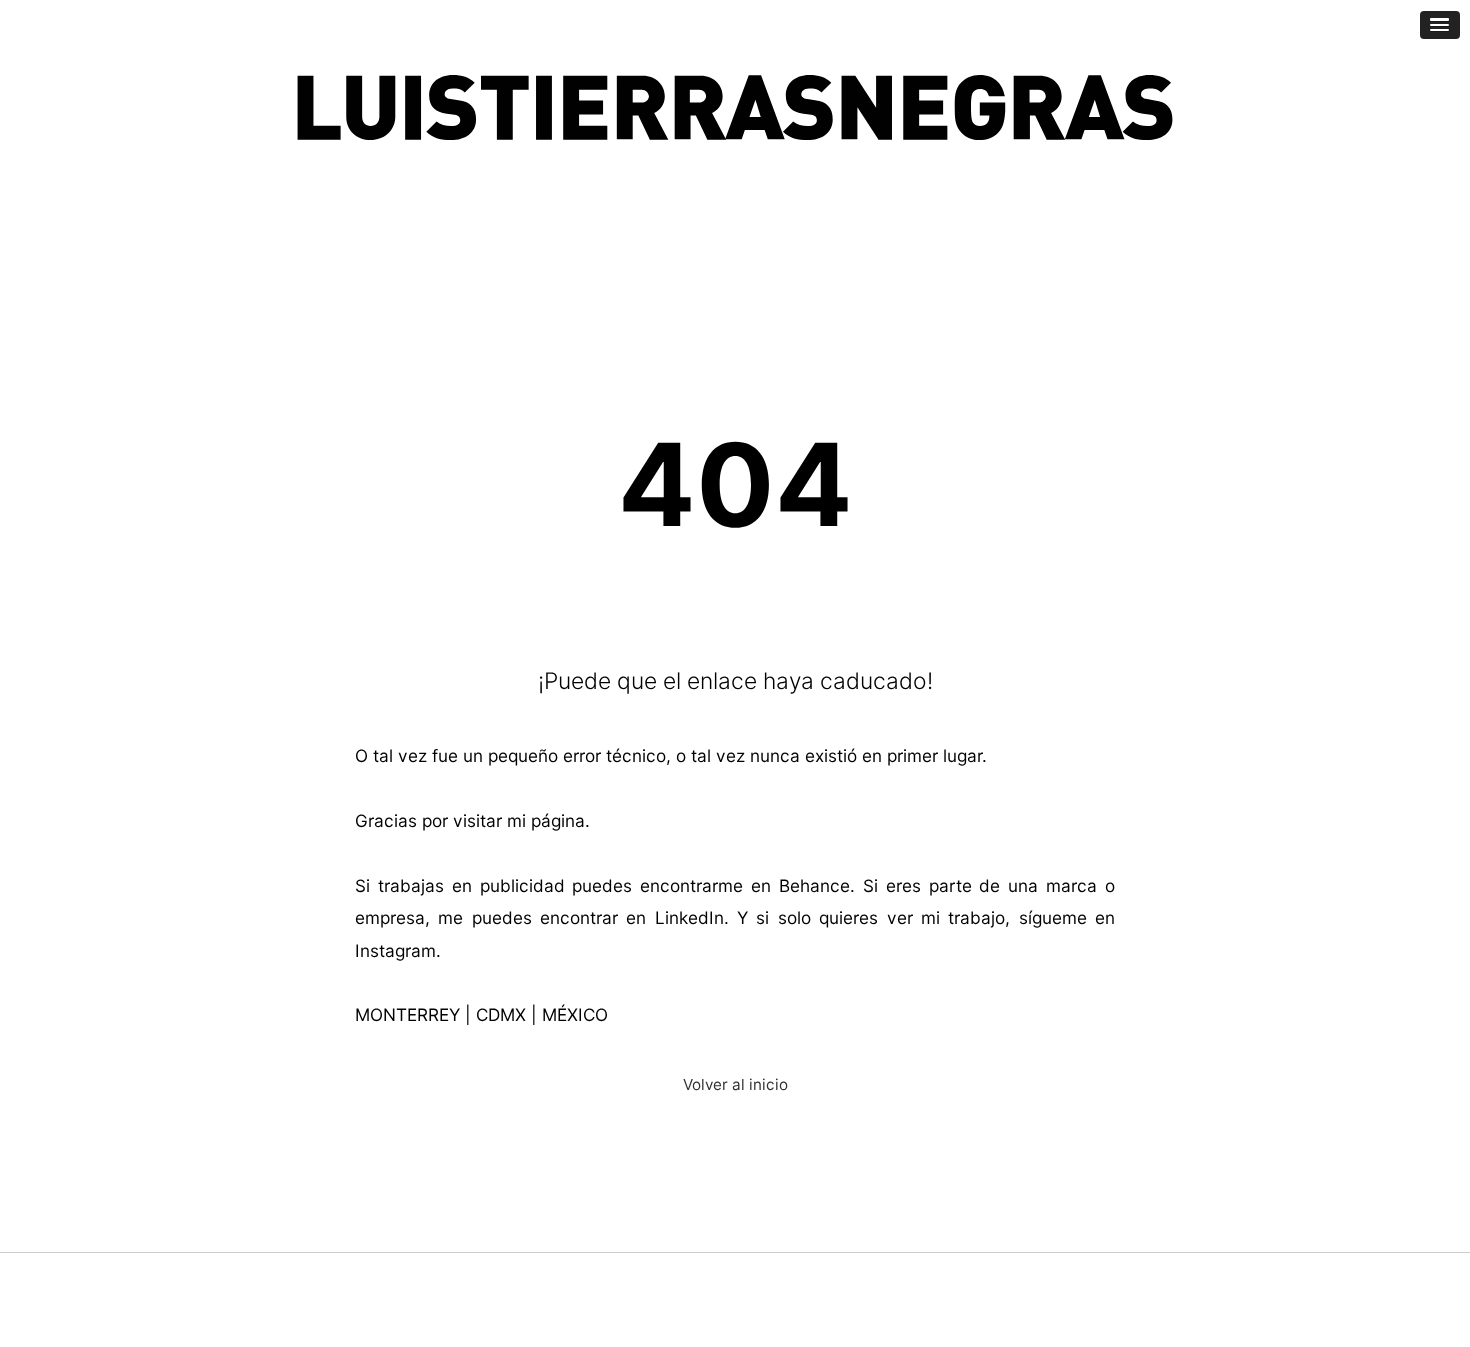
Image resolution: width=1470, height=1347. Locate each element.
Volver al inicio (735, 1084)
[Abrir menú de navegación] (1440, 25)
